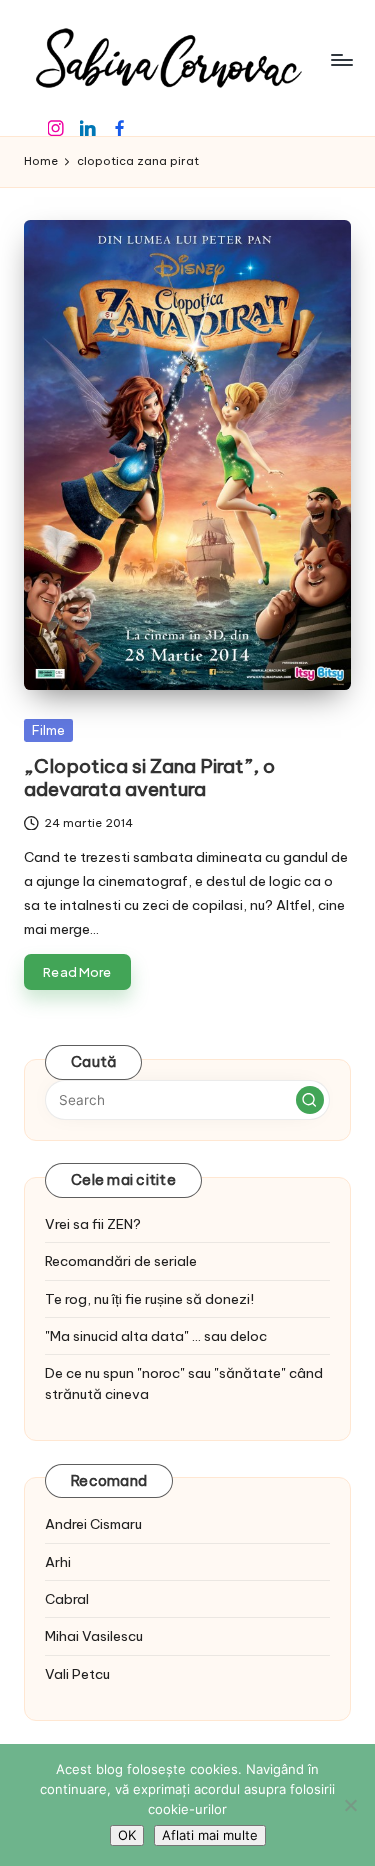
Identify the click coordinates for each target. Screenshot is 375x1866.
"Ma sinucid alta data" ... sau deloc (156, 1336)
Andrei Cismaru (93, 1524)
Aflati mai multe (210, 1835)
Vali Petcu (77, 1674)
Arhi (58, 1562)
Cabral (67, 1599)
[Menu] (341, 59)
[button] (310, 1100)
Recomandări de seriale (121, 1261)
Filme (48, 730)
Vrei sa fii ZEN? (93, 1224)
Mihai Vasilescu (94, 1636)
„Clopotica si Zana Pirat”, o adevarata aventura (149, 777)
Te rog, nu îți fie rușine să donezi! (149, 1299)
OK (127, 1835)
